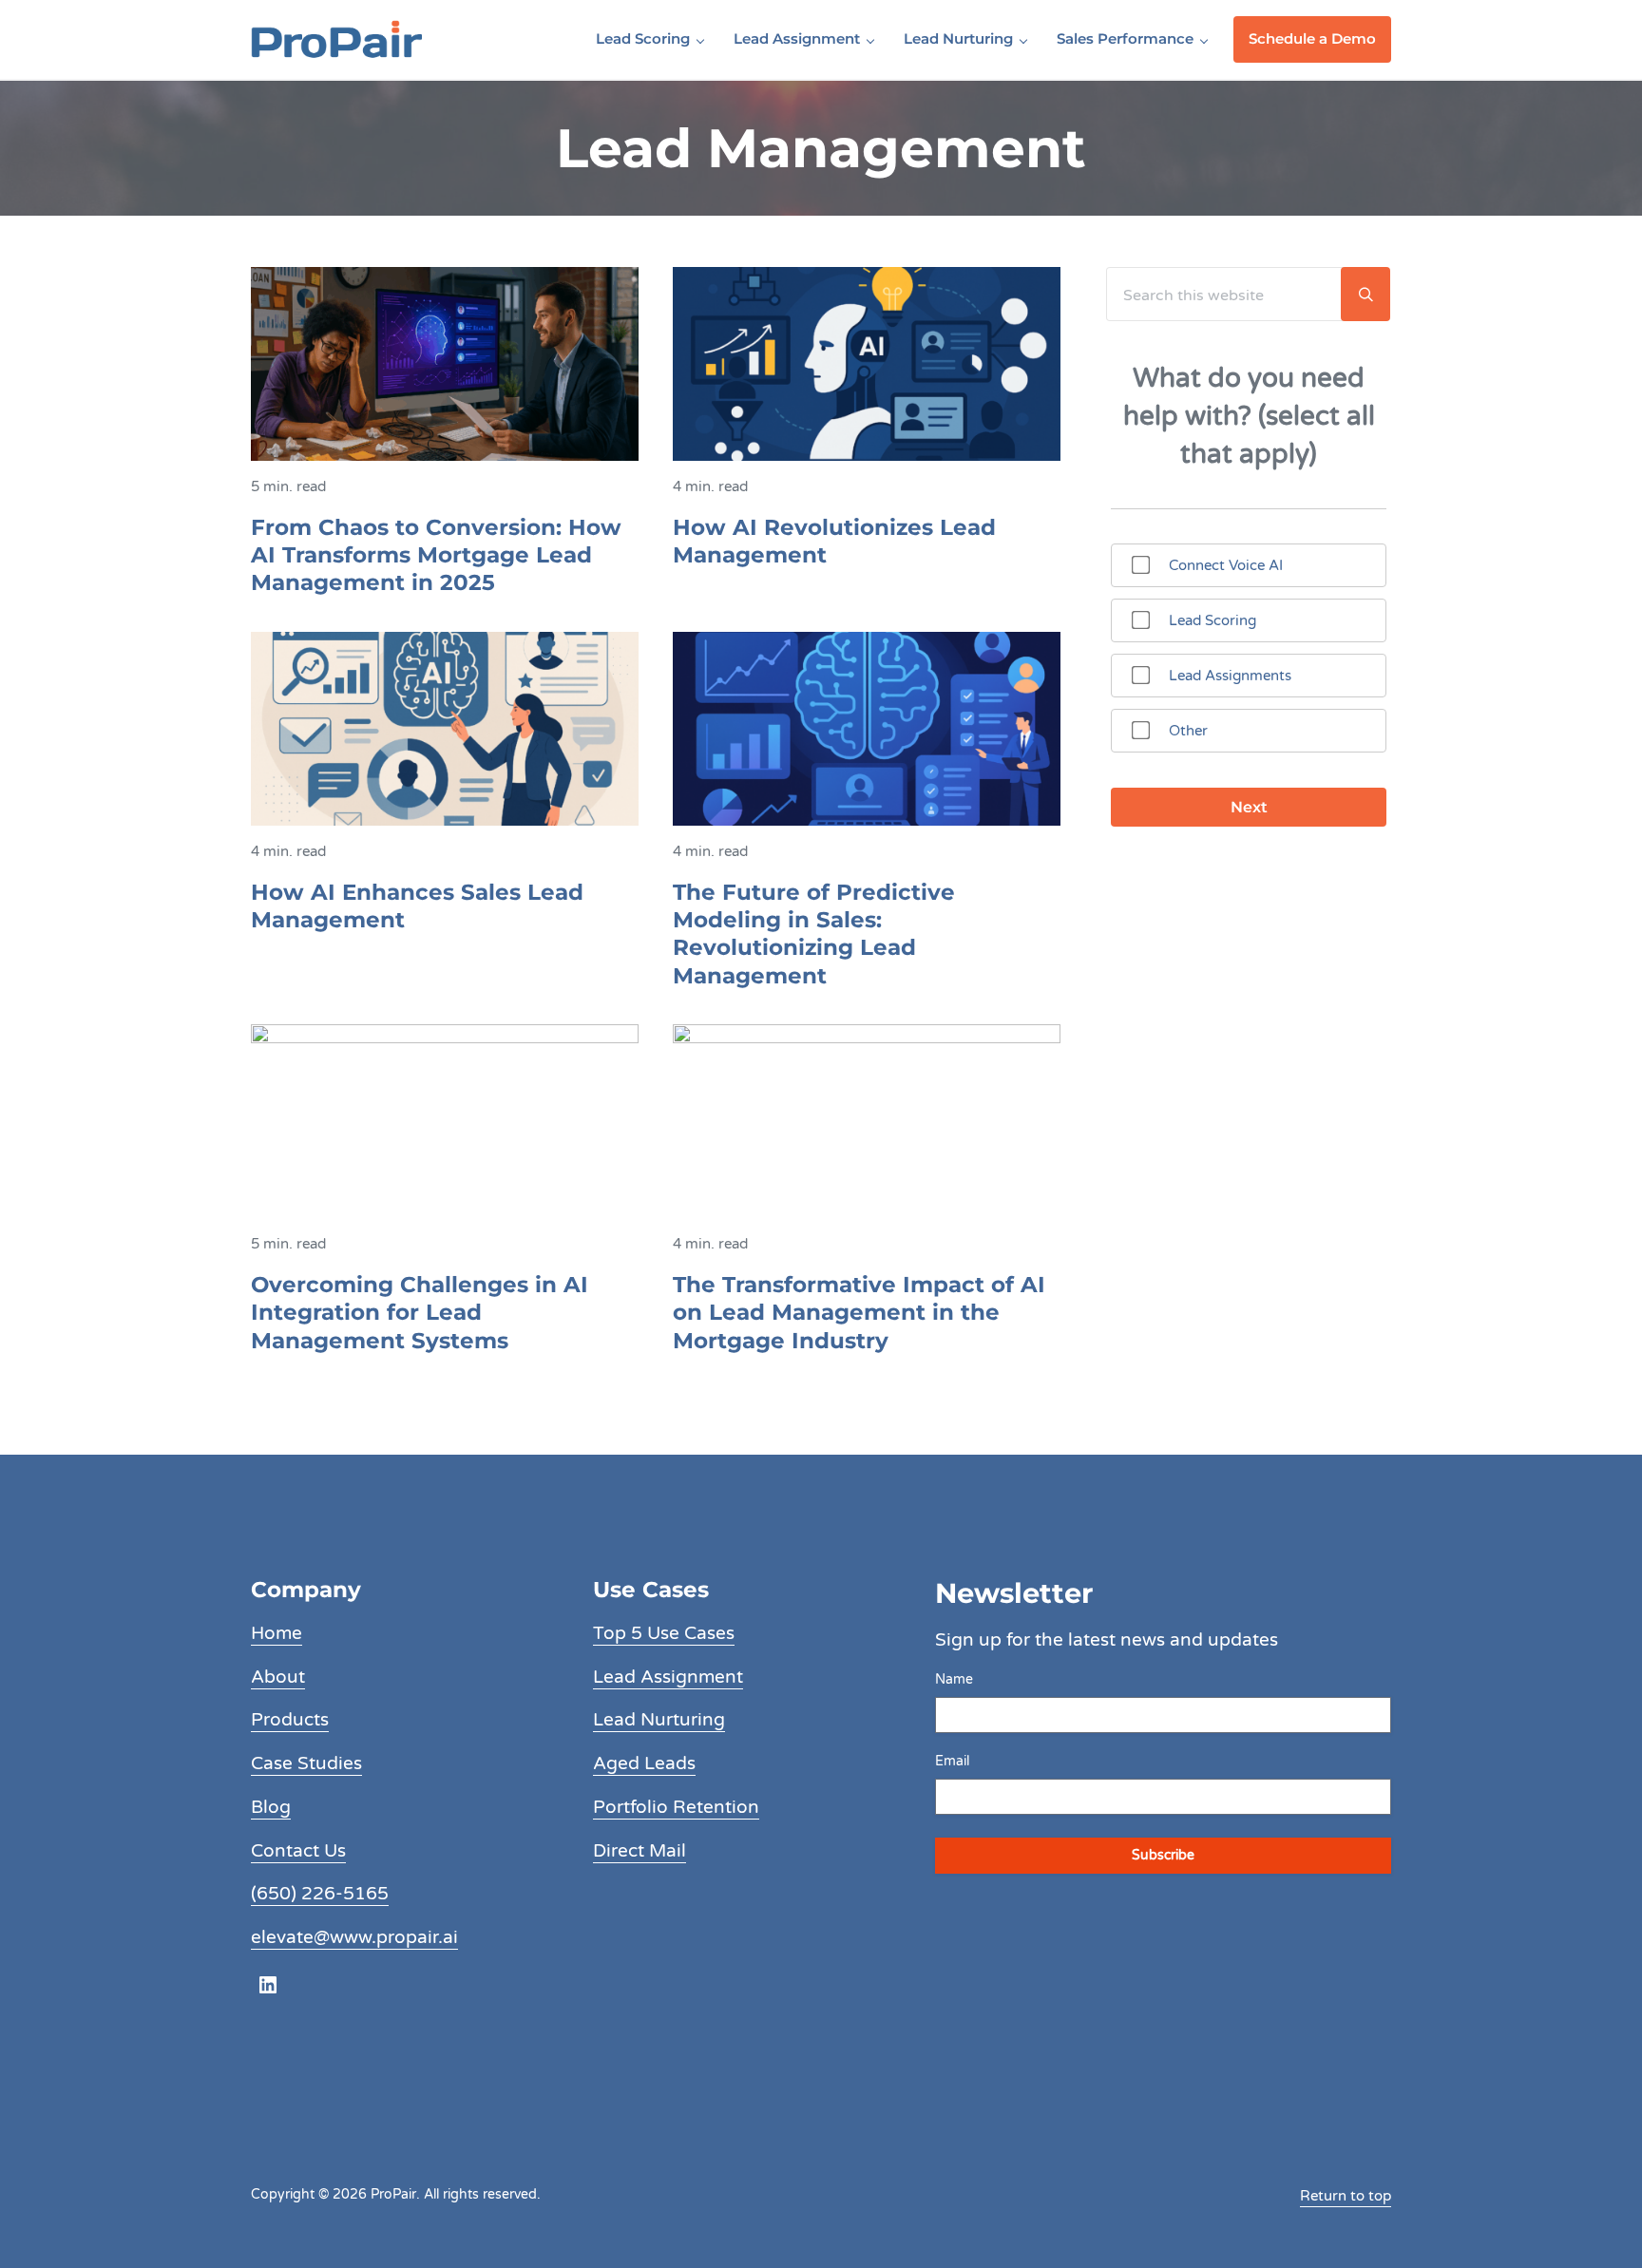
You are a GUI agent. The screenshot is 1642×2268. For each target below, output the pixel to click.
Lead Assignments (1230, 676)
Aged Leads (644, 1763)
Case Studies (306, 1763)
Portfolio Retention (676, 1807)
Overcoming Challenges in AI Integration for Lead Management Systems (420, 1313)
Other (1188, 731)
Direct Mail (640, 1851)
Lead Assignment (668, 1677)
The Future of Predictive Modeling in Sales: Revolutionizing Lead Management (814, 934)
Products (290, 1720)
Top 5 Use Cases (664, 1633)
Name (954, 1679)
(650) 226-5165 (320, 1894)
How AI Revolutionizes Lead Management (834, 541)
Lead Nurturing (659, 1720)
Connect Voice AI (1226, 565)
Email (952, 1761)
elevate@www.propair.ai (354, 1937)
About (278, 1677)
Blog (271, 1807)
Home (277, 1633)
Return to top (1346, 2196)
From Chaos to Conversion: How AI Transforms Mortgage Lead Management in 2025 (436, 555)
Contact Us (298, 1851)
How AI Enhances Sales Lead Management (417, 906)
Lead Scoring (1212, 620)
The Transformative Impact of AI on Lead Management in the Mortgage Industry (859, 1313)
